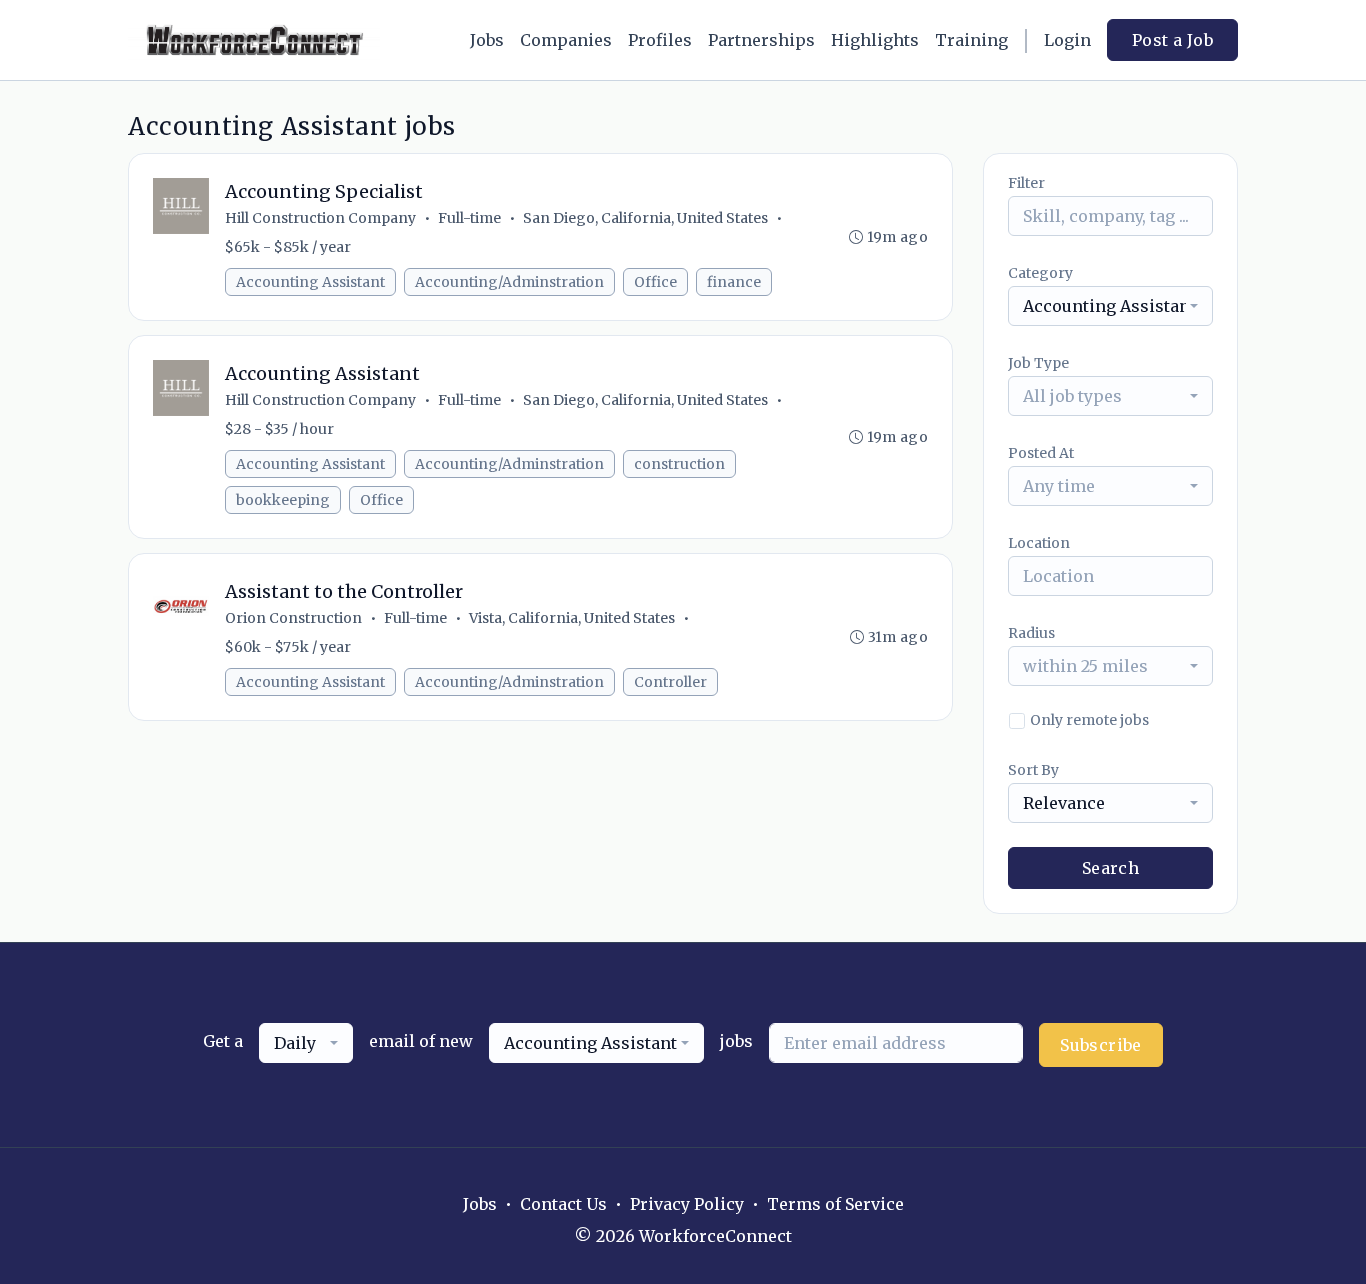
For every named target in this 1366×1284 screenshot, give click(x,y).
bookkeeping (283, 500)
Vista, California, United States (572, 618)
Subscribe (1101, 1045)
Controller (670, 682)
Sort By (1033, 770)
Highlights (875, 40)
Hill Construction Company (320, 218)
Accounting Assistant (310, 282)
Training (971, 40)
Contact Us (563, 1204)
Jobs (487, 40)
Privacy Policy (687, 1204)
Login (1067, 40)
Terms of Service (835, 1204)
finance (734, 282)
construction (679, 464)
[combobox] (1110, 306)
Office (655, 282)
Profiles (660, 40)
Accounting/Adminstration (509, 282)
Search (1110, 868)
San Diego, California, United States (645, 218)
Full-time (469, 218)
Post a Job (1172, 40)
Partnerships (761, 40)
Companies (566, 40)
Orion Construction (293, 618)
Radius (1031, 633)
